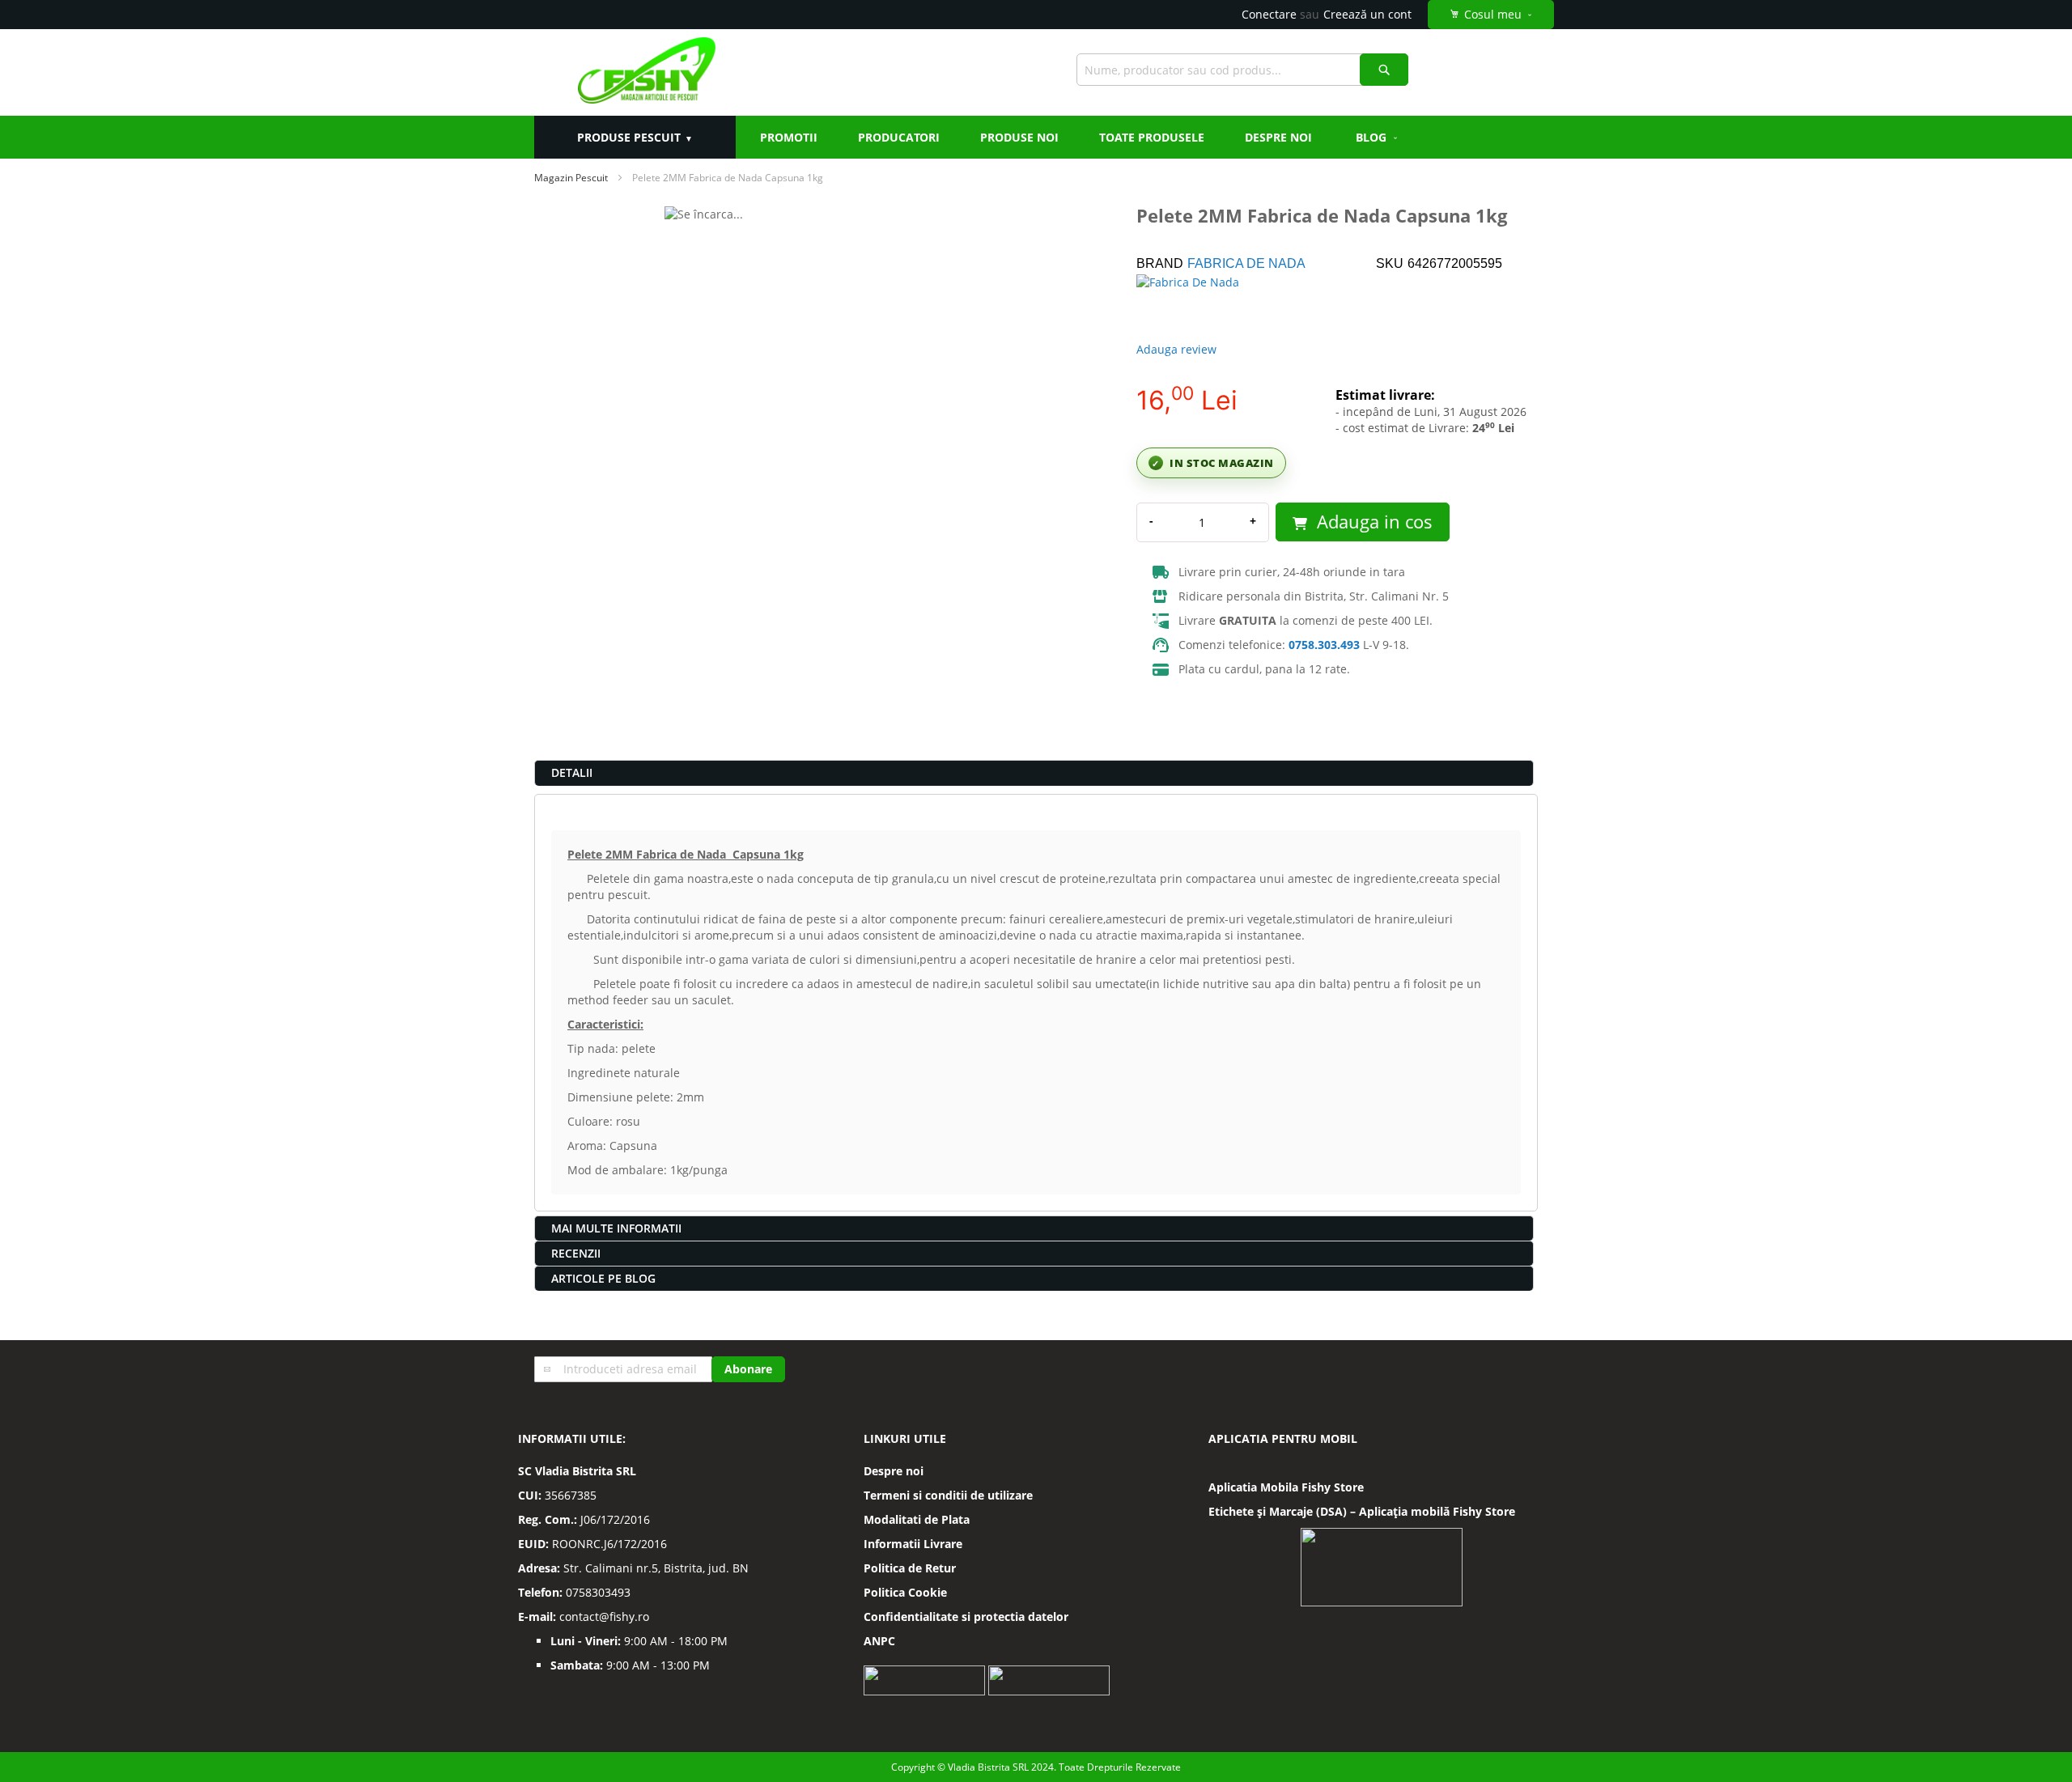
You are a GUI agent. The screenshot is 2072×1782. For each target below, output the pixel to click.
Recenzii (576, 1253)
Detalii (572, 772)
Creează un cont (1367, 14)
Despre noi (894, 1471)
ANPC (879, 1641)
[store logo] (646, 72)
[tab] (1034, 773)
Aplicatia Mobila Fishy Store (1286, 1487)
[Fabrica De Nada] (1193, 303)
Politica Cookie (905, 1592)
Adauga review (1176, 349)
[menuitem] (1378, 137)
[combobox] (1242, 70)
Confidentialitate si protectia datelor (966, 1617)
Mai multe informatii (616, 1228)
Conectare (1269, 14)
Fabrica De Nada (1246, 263)
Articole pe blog (603, 1278)
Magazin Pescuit (571, 178)
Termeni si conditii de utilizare (948, 1495)
